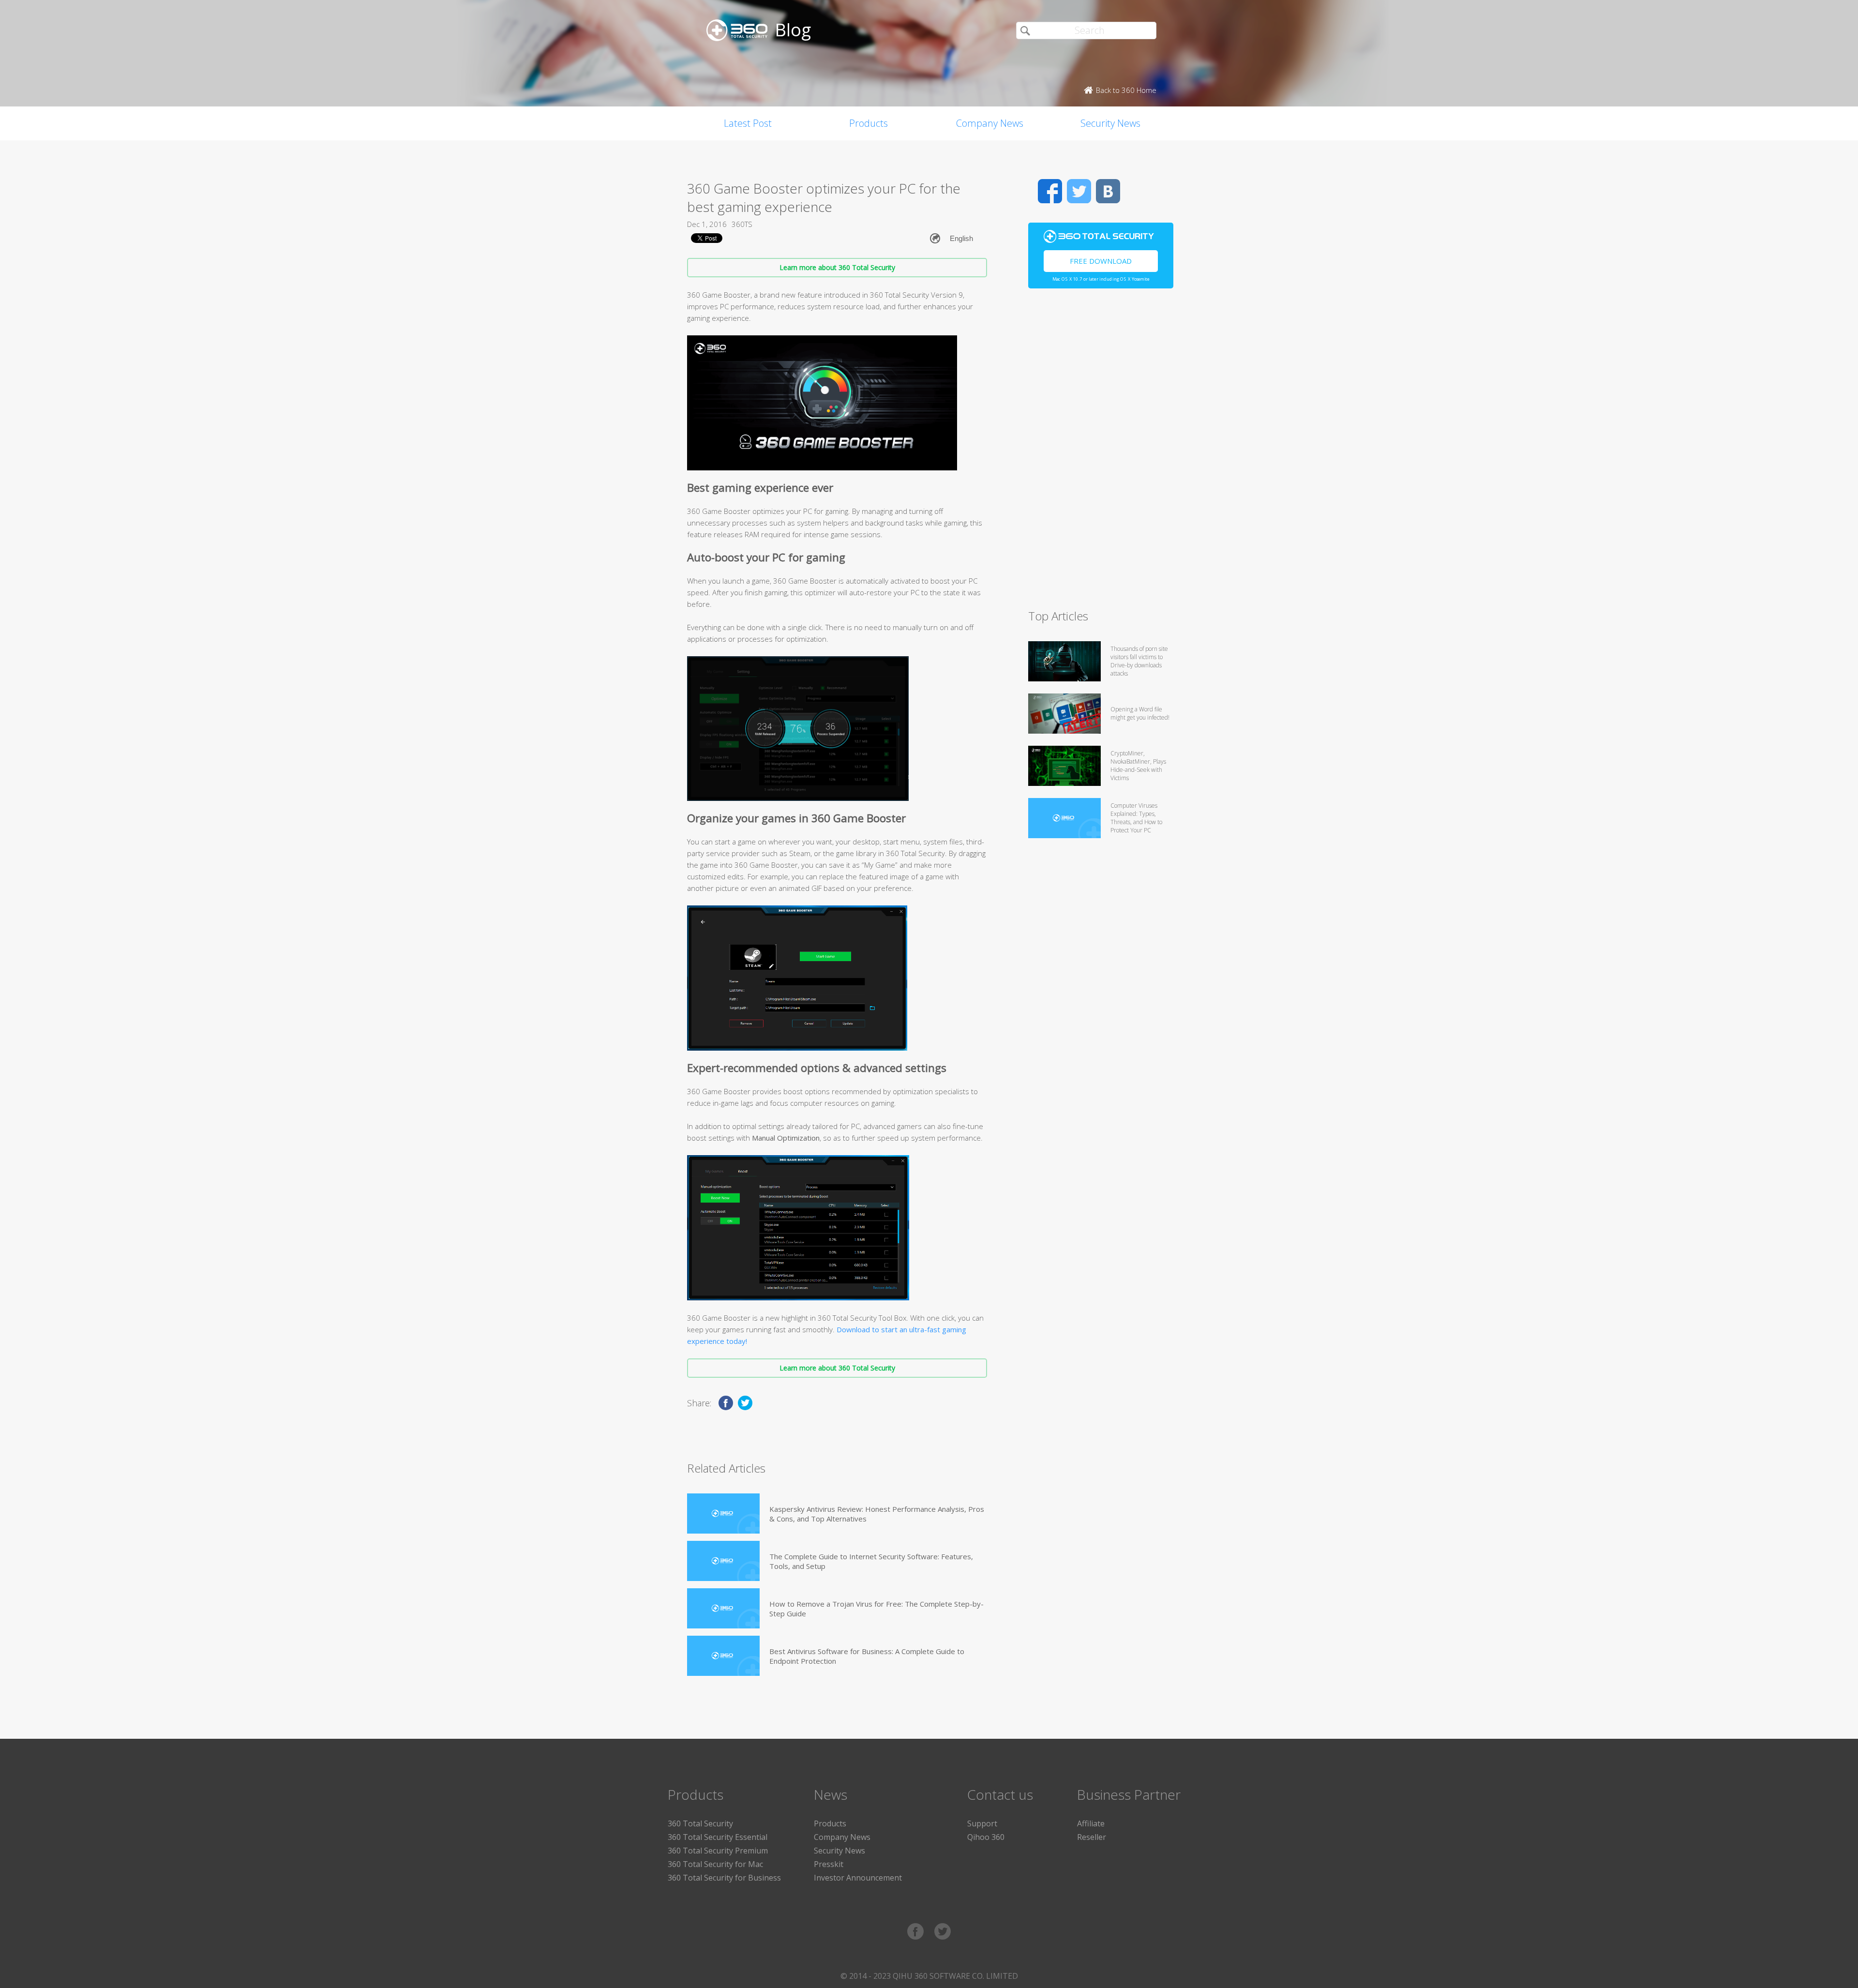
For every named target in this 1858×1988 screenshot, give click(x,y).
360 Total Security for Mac (715, 1864)
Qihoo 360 (986, 1837)
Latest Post (748, 123)
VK (1108, 191)
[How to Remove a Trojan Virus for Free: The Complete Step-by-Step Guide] (723, 1608)
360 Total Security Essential (718, 1837)
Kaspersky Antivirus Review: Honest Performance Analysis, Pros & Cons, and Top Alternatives (877, 1514)
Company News (990, 123)
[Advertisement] (1101, 453)
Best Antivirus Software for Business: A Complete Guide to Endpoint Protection (867, 1656)
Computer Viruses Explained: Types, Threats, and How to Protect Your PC (1136, 818)
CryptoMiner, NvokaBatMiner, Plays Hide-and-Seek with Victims (1138, 766)
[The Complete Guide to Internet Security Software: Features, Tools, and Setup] (723, 1561)
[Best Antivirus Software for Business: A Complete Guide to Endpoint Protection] (723, 1656)
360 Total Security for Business (724, 1878)
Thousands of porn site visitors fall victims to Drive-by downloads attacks (1139, 661)
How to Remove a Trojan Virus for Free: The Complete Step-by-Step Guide (877, 1609)
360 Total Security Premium (718, 1851)
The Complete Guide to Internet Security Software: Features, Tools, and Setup (871, 1561)
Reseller (1092, 1837)
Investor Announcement (858, 1878)
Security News (1110, 123)
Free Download (1101, 261)
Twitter (1079, 191)
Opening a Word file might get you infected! (1140, 713)
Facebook (1050, 191)
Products (869, 123)
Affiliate (1091, 1823)
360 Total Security (700, 1823)
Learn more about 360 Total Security (837, 267)
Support (982, 1823)
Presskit (829, 1864)
